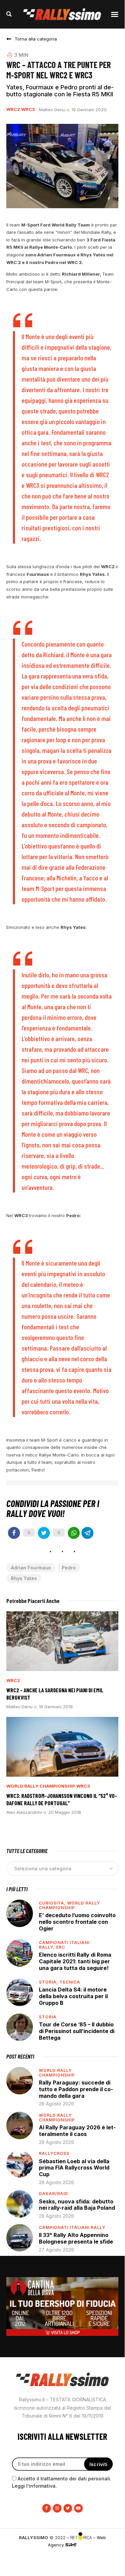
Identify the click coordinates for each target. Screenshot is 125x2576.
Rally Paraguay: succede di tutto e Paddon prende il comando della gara (76, 2089)
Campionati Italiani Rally (72, 2227)
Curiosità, (53, 1903)
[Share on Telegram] (87, 1533)
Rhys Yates (24, 1578)
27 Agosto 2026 (57, 2250)
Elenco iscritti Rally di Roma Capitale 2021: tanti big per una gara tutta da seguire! (75, 1961)
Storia (48, 2017)
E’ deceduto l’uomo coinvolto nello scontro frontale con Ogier (77, 1922)
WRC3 (28, 109)
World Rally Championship (41, 1786)
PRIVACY (62, 2555)
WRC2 (13, 109)
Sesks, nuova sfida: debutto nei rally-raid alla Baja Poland (77, 2205)
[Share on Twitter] (44, 1533)
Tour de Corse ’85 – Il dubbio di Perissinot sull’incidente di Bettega (77, 2031)
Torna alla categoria (36, 39)
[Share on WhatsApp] (74, 1533)
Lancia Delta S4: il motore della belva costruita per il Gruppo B (73, 1996)
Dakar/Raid (54, 2194)
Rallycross (54, 2153)
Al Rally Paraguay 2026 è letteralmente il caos (77, 2131)
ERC (61, 1947)
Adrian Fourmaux (31, 1568)
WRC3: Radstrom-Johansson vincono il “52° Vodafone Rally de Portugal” (62, 1799)
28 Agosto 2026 (57, 2104)
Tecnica (70, 1982)
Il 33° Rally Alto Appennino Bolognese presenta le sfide (76, 2238)
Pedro (69, 1568)
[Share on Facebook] (14, 1533)
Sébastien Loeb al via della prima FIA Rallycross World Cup (74, 2168)
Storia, (49, 1982)
